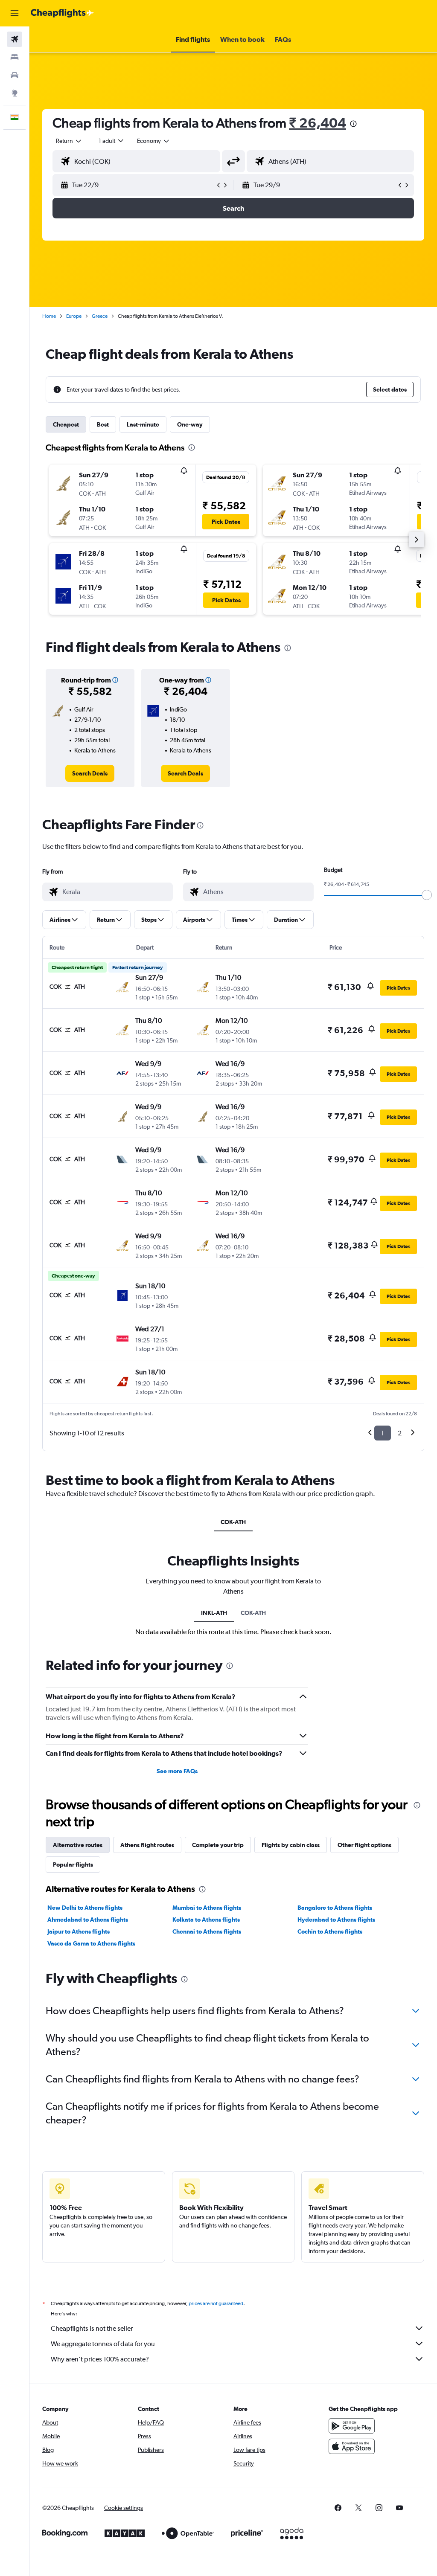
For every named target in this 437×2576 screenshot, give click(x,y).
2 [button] (400, 1433)
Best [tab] (103, 424)
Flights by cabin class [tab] (291, 1845)
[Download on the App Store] (352, 2446)
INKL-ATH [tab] (214, 1613)
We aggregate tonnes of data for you (103, 2344)
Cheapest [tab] (66, 424)
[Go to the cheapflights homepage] (62, 13)
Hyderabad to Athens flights (336, 1920)
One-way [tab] (190, 424)
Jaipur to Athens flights (79, 1931)
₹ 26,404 (318, 123)
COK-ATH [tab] (233, 1522)
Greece (100, 316)
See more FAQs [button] (177, 1771)
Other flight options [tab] (364, 1845)
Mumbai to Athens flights (207, 1908)
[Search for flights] (15, 39)
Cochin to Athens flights (330, 1931)
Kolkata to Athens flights (206, 1920)
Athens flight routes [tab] (147, 1845)
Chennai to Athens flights (207, 1931)
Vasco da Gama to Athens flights (91, 1943)
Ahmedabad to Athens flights (88, 1920)
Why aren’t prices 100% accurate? (100, 2359)
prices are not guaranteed (216, 2303)
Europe (74, 316)
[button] (15, 13)
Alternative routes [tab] (78, 1845)
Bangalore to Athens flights (335, 1908)
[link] (90, 773)
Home (49, 316)
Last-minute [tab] (143, 424)
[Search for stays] (15, 57)
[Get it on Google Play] (352, 2426)
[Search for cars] (15, 75)
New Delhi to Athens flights (85, 1908)
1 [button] (383, 1433)
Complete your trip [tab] (218, 1845)
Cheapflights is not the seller (92, 2328)
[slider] (427, 895)
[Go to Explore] (15, 93)
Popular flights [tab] (73, 1864)
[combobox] (154, 141)
